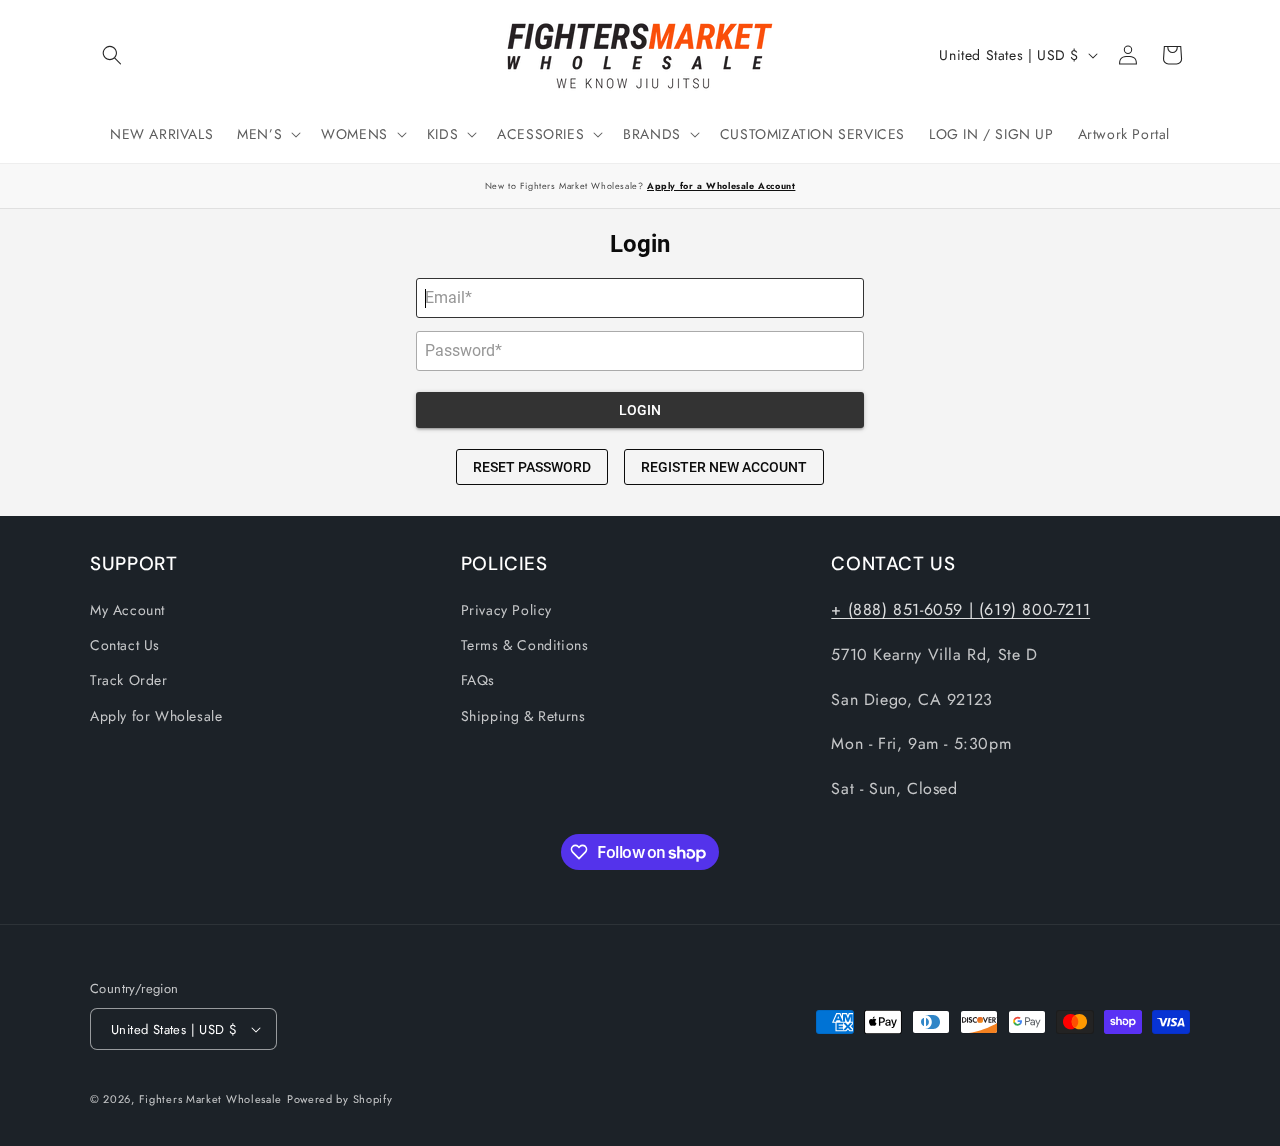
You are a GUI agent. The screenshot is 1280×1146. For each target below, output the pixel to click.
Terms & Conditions (525, 645)
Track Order (129, 680)
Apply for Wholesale (156, 716)
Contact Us (125, 645)
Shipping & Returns (523, 716)
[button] (112, 55)
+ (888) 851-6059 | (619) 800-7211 (960, 609)
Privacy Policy (506, 610)
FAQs (478, 680)
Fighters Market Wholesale (211, 1099)
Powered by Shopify (340, 1099)
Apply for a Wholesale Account (721, 185)
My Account (127, 610)
